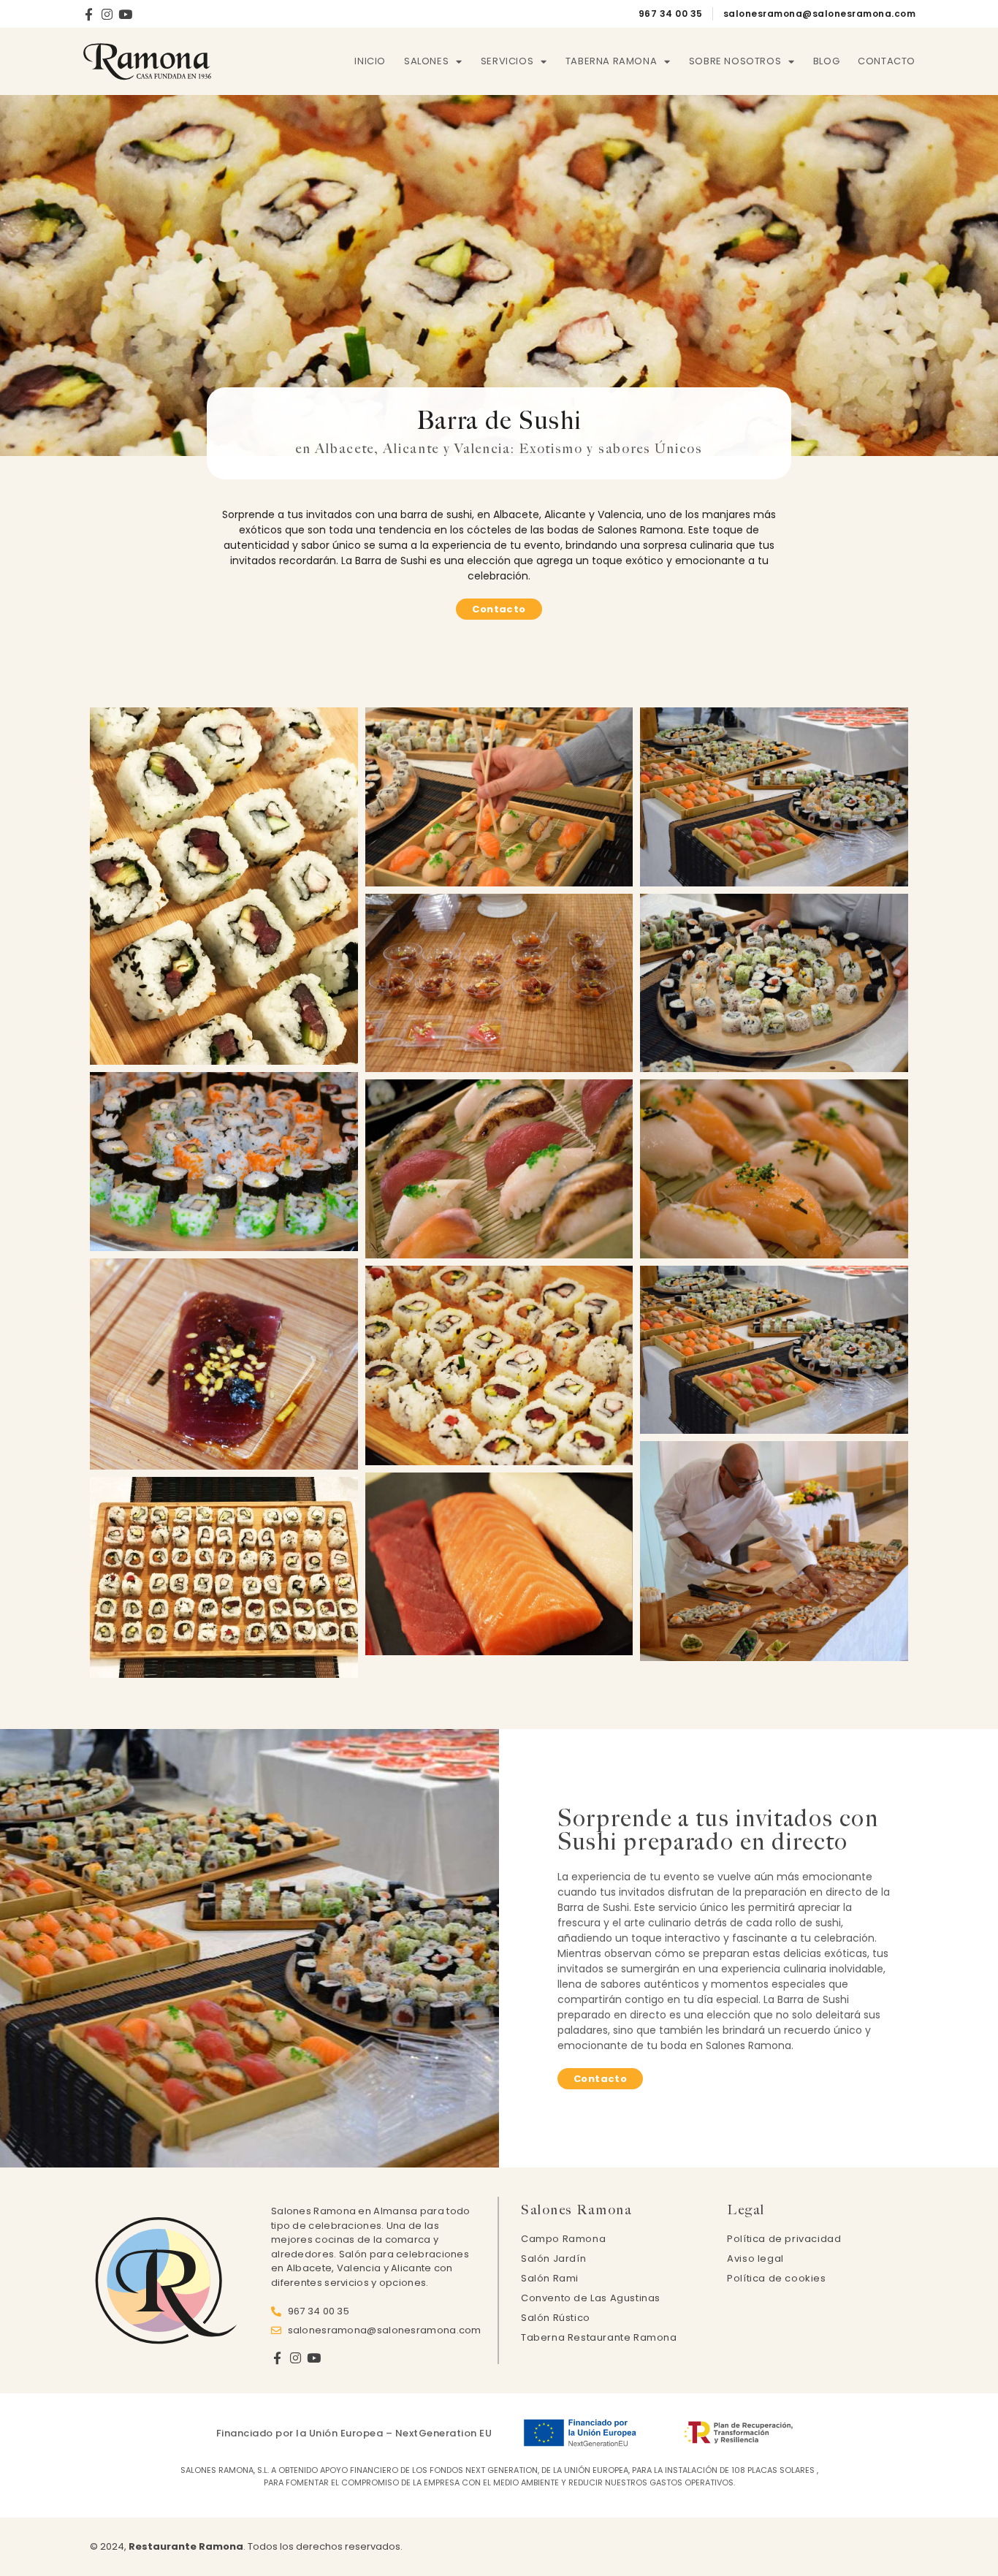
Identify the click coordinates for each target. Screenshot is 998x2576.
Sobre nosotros (735, 61)
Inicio (370, 61)
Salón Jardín (553, 2258)
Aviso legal (755, 2258)
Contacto (887, 61)
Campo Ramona (563, 2239)
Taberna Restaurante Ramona (599, 2337)
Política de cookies (776, 2278)
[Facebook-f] (89, 14)
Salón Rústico (556, 2318)
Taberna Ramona (611, 61)
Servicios (507, 61)
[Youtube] (125, 14)
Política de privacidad (784, 2239)
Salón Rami (550, 2278)
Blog (826, 61)
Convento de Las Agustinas (591, 2298)
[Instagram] (107, 14)
